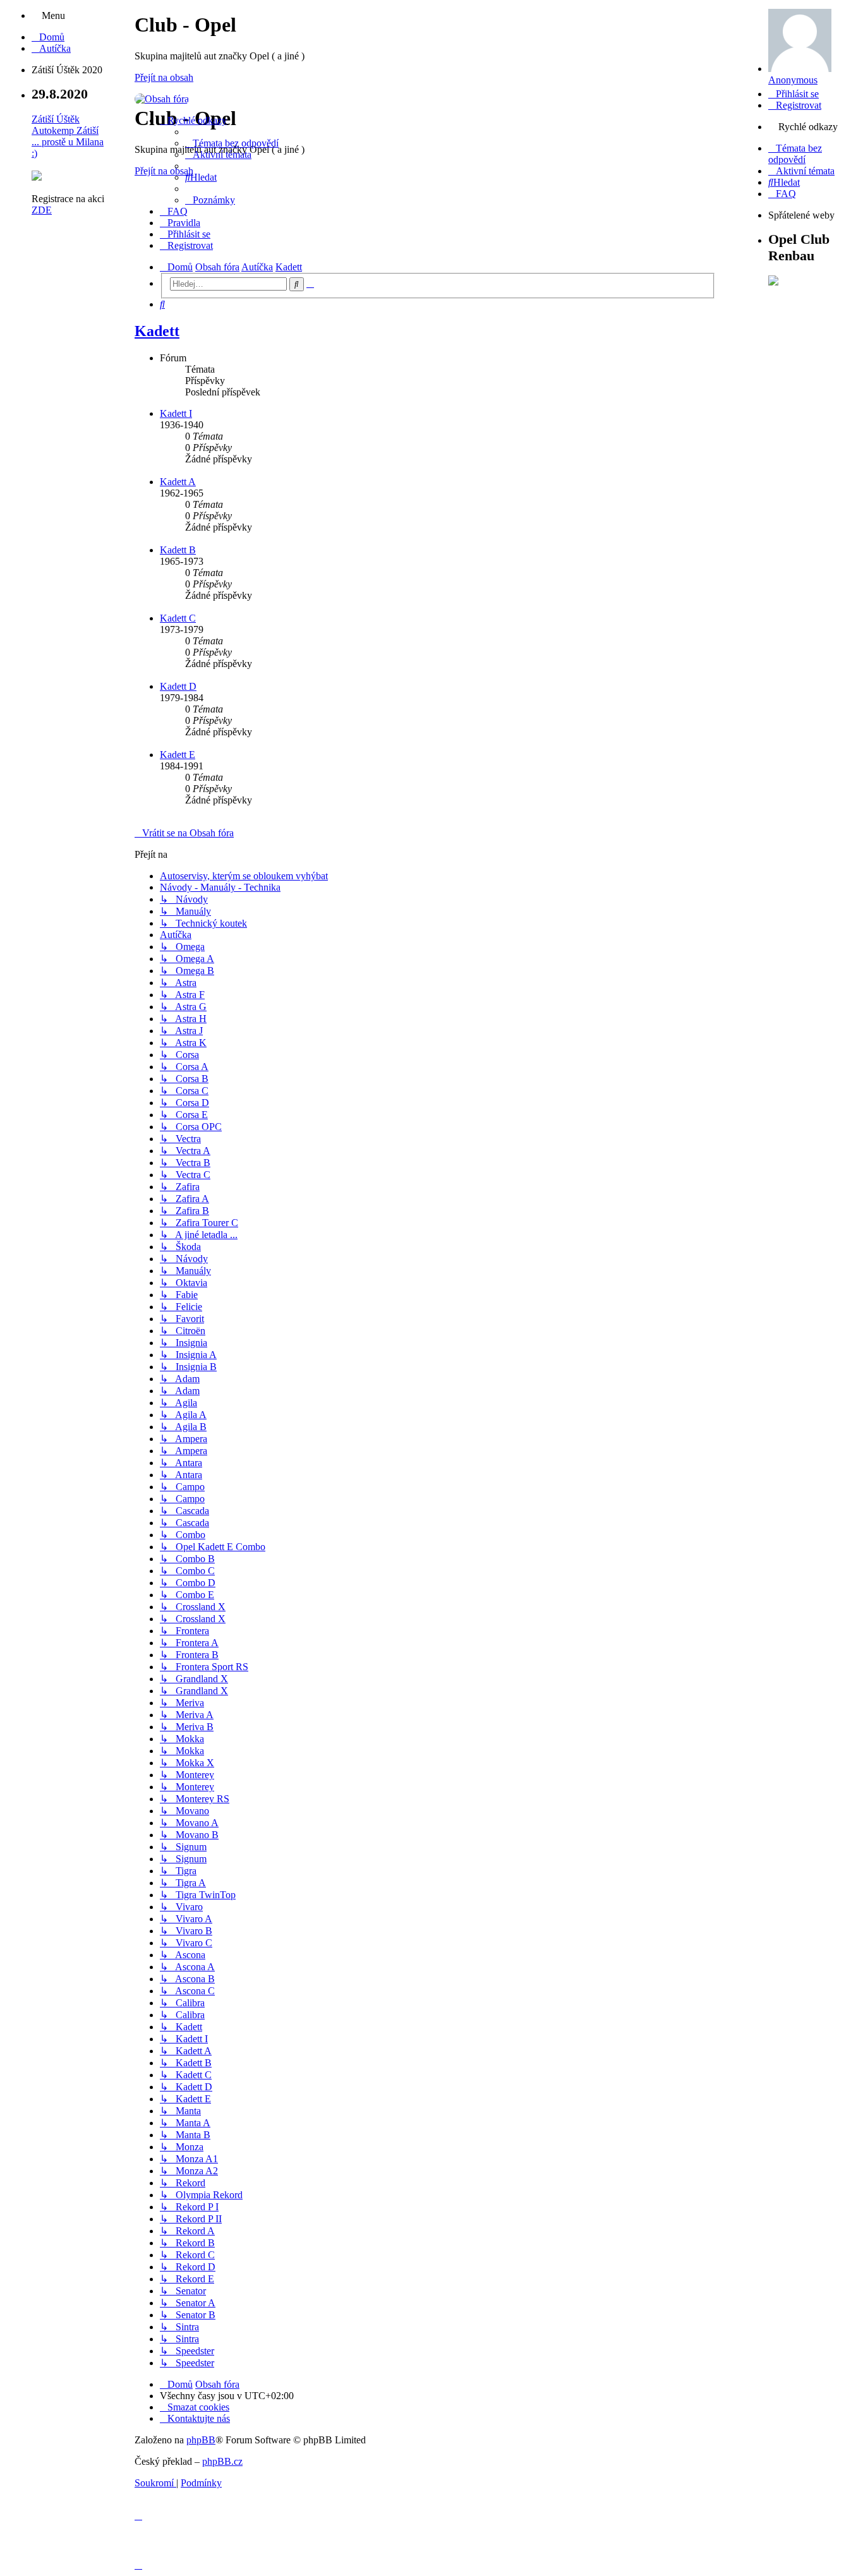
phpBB (201, 2440)
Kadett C (178, 618)
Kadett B (178, 550)
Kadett (157, 331)
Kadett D (178, 686)
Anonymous (793, 80)
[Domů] (162, 99)
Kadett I (176, 413)
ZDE (42, 210)
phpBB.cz (222, 2461)
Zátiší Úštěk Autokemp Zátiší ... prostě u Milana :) (68, 136)
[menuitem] (48, 37)
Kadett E (178, 755)
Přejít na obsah (164, 77)
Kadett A (178, 482)
